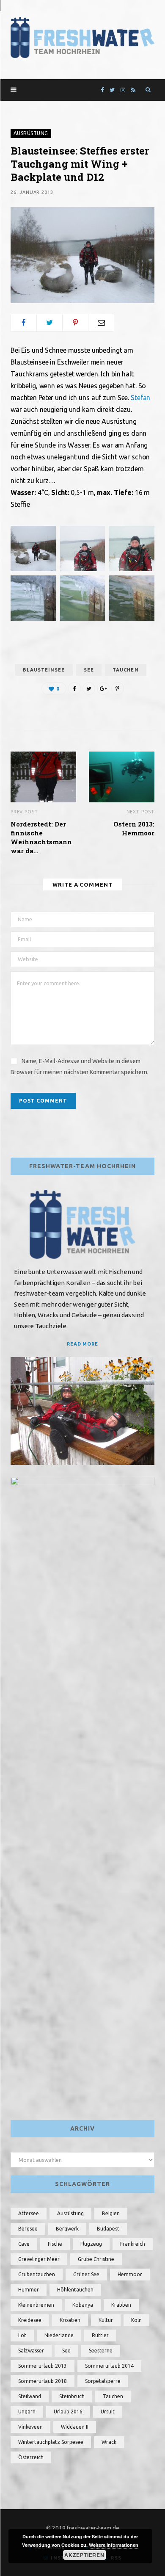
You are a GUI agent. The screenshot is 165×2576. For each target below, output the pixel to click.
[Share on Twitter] (49, 323)
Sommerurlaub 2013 (43, 2366)
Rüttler (100, 2335)
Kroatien (70, 2320)
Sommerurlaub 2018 (43, 2381)
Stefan (140, 398)
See (89, 670)
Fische (55, 2244)
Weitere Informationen (114, 2545)
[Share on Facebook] (24, 323)
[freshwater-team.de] (82, 37)
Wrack (109, 2442)
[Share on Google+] (103, 688)
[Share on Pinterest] (118, 688)
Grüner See (86, 2274)
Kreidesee (30, 2320)
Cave (24, 2244)
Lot (22, 2335)
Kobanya (83, 2305)
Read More (83, 1344)
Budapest (108, 2229)
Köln (136, 2320)
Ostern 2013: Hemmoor (134, 828)
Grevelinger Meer (39, 2259)
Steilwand (30, 2396)
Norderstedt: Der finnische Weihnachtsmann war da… (41, 837)
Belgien (111, 2213)
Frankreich (133, 2244)
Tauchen (126, 670)
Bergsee (28, 2229)
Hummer (29, 2290)
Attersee (29, 2213)
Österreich (31, 2457)
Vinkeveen (30, 2427)
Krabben (121, 2305)
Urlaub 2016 (68, 2412)
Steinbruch (72, 2396)
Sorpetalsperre (103, 2381)
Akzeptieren (84, 2555)
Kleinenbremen (36, 2305)
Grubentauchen (37, 2274)
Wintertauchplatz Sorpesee (51, 2442)
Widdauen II (75, 2427)
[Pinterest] (75, 323)
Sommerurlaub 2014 (109, 2366)
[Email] (101, 323)
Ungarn (27, 2412)
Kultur (106, 2320)
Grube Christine (96, 2259)
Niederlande (59, 2335)
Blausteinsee (44, 670)
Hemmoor (130, 2274)
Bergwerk (67, 2229)
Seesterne (101, 2351)
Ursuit (108, 2412)
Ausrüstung (31, 133)
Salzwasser (31, 2351)
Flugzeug (91, 2244)
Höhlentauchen (75, 2290)
